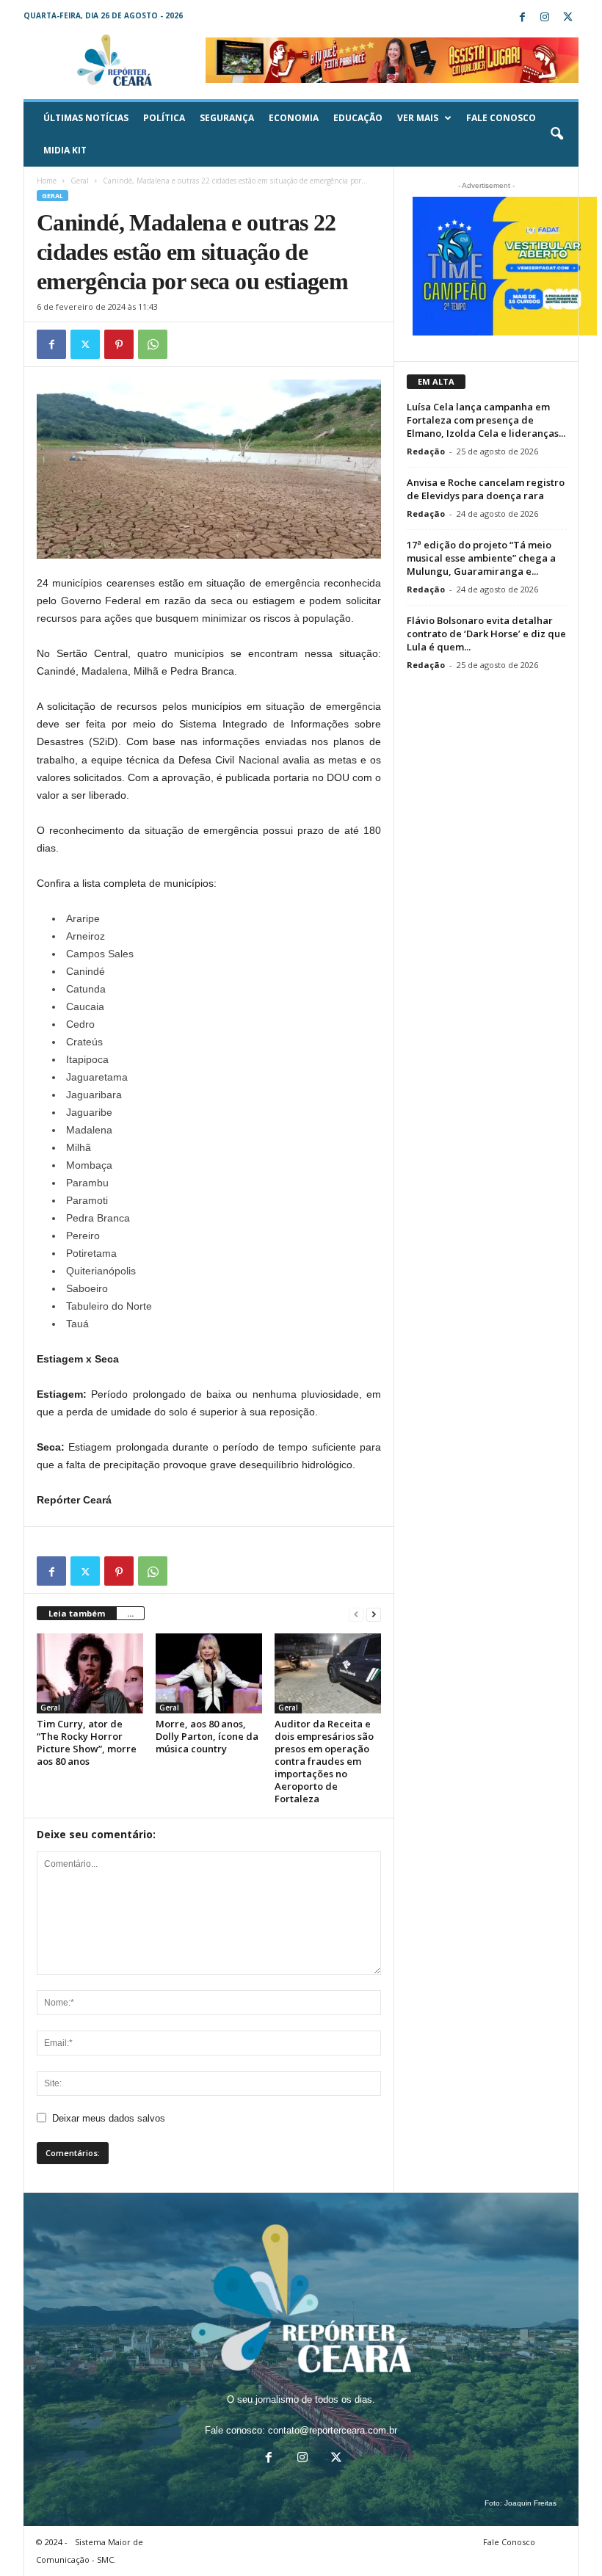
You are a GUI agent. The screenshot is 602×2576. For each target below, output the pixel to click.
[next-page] (374, 1614)
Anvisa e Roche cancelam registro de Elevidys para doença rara (486, 489)
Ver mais (418, 118)
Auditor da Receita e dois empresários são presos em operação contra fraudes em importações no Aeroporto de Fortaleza (324, 1761)
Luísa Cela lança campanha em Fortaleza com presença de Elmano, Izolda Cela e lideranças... (486, 420)
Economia (294, 118)
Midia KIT (65, 150)
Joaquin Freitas (530, 2503)
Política (164, 118)
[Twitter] (567, 18)
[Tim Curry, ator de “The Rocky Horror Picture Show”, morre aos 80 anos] (90, 1673)
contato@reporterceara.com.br (333, 2430)
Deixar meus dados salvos (109, 2118)
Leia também (77, 1613)
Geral (80, 181)
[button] (556, 134)
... (130, 1613)
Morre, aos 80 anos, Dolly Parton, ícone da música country (207, 1736)
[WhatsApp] (153, 344)
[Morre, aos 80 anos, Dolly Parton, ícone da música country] (209, 1673)
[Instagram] (545, 18)
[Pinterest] (119, 344)
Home (47, 181)
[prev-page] (356, 1614)
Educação (358, 118)
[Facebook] (522, 18)
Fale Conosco (501, 118)
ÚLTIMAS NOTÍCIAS (86, 118)
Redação (426, 451)
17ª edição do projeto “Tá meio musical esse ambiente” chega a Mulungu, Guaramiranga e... (481, 558)
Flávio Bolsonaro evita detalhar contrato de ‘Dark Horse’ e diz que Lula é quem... (486, 634)
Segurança (227, 118)
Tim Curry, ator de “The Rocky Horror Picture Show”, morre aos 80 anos (87, 1742)
